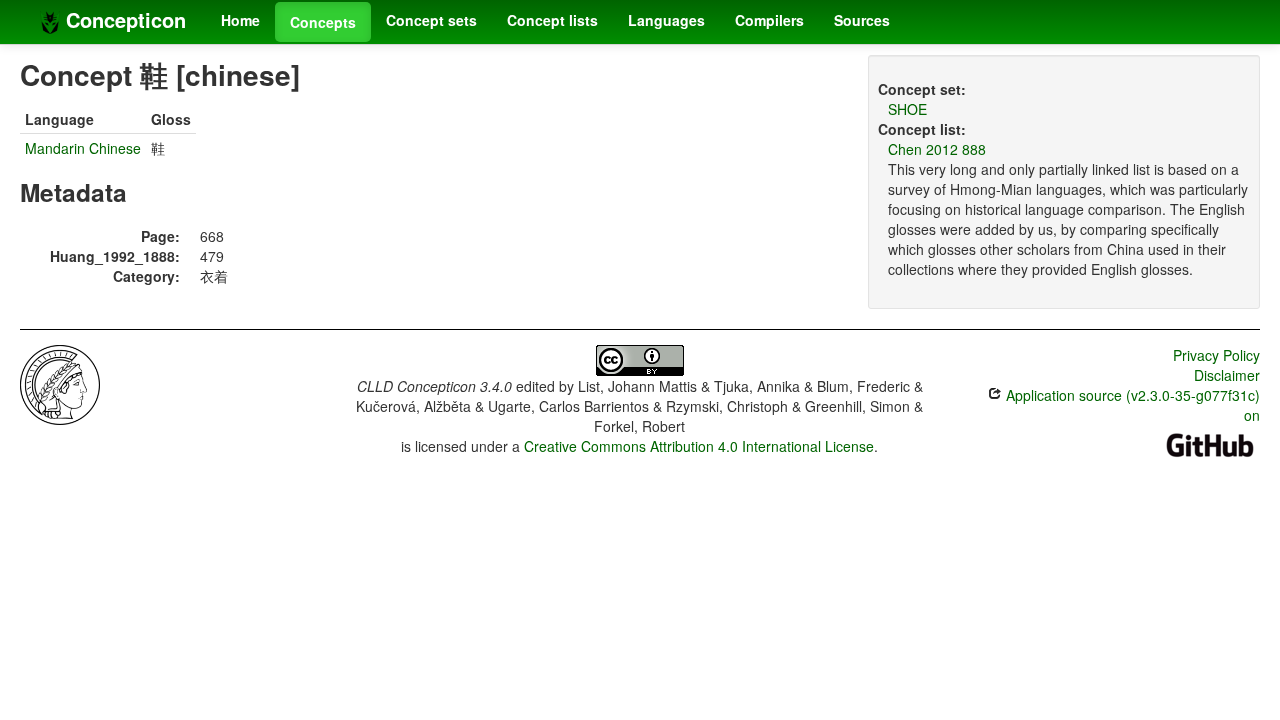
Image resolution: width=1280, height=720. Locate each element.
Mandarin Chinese (83, 148)
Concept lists (552, 20)
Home (240, 20)
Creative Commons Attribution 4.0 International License (699, 446)
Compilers (769, 20)
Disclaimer (1227, 375)
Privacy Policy (1216, 355)
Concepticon (123, 19)
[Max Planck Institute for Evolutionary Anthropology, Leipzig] (60, 383)
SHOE (907, 109)
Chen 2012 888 (937, 149)
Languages (666, 20)
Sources (862, 20)
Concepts (323, 22)
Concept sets (431, 20)
